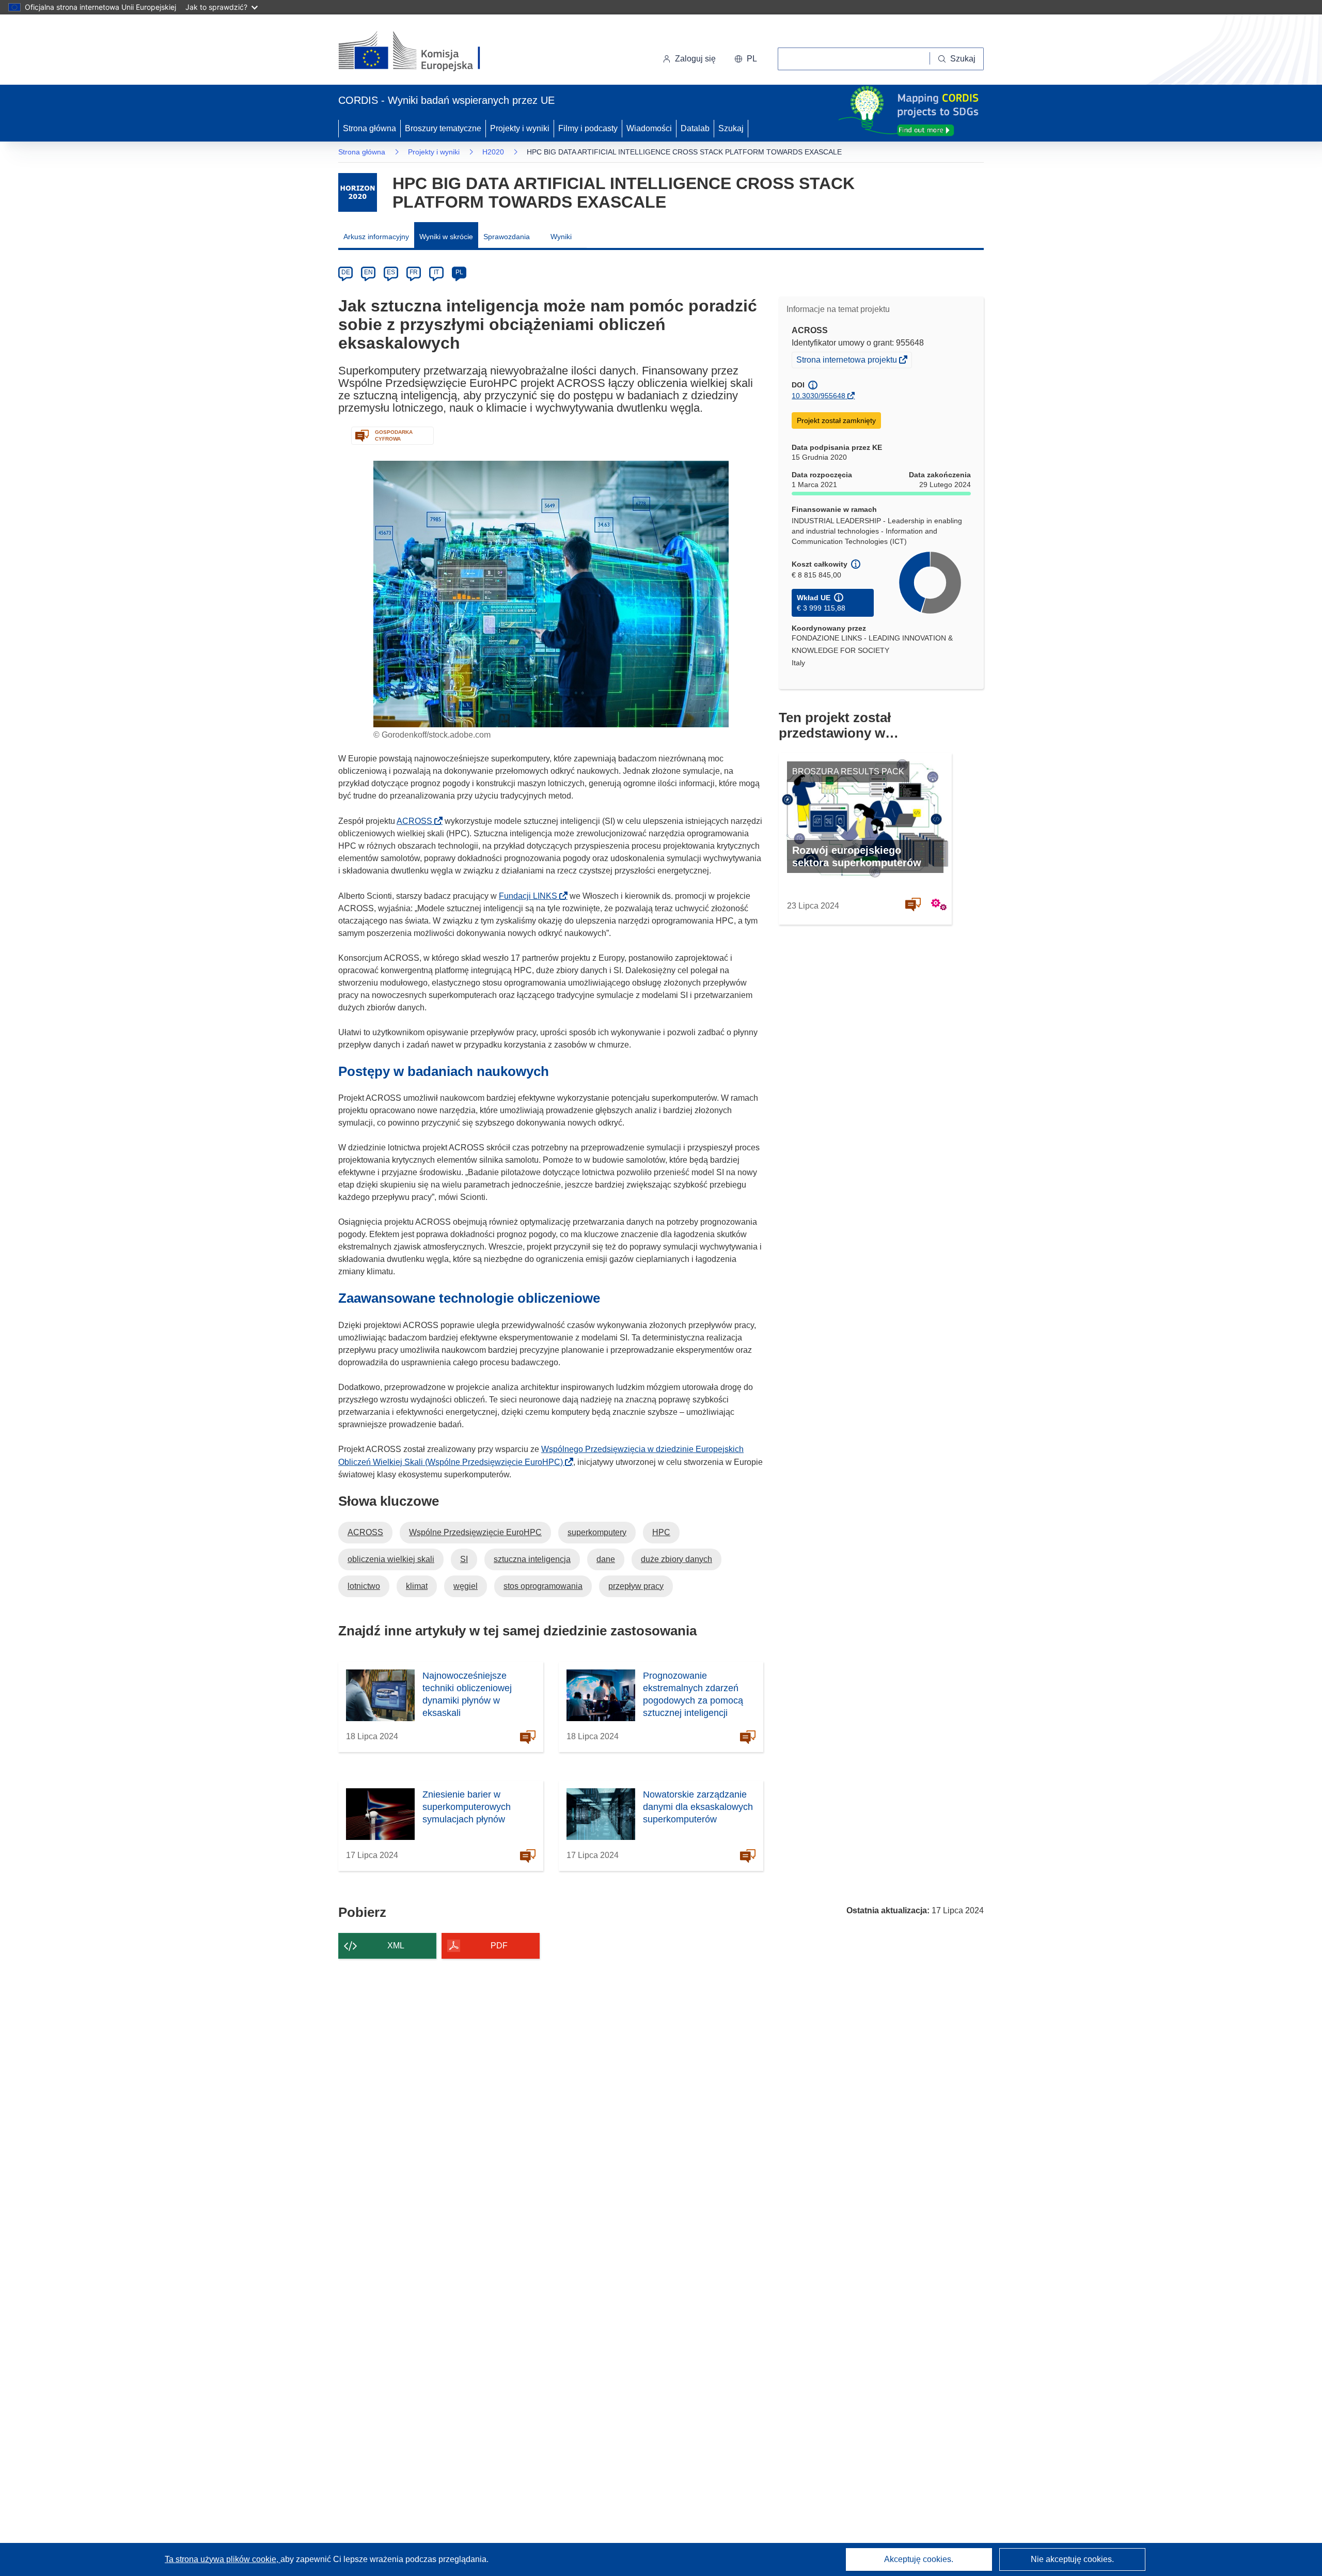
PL (459, 272)
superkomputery (597, 1532)
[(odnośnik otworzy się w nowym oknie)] (422, 52)
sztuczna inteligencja (532, 1559)
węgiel (466, 1586)
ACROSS (418, 821)
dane (606, 1559)
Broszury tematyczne (443, 128)
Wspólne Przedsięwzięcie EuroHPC (475, 1532)
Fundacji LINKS (531, 896)
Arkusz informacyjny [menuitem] (376, 237)
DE (346, 272)
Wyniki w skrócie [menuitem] (446, 237)
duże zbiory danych (676, 1559)
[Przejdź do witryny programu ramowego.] (358, 192)
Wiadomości (649, 128)
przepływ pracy (636, 1586)
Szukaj (731, 128)
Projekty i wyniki (520, 128)
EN (368, 272)
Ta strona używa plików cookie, (223, 2559)
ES (391, 272)
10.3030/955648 (819, 396)
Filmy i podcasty (588, 128)
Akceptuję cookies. (919, 2559)
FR (414, 272)
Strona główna (369, 128)
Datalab (695, 128)
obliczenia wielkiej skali (391, 1559)
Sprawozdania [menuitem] (507, 237)
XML (396, 1946)
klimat (417, 1586)
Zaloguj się (695, 59)
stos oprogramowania (543, 1586)
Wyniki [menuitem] (561, 237)
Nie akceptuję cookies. (1072, 2559)
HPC (661, 1532)
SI (464, 1559)
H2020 (493, 152)
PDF (499, 1946)
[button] (746, 59)
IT (436, 272)
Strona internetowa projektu (847, 361)
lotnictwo (364, 1586)
